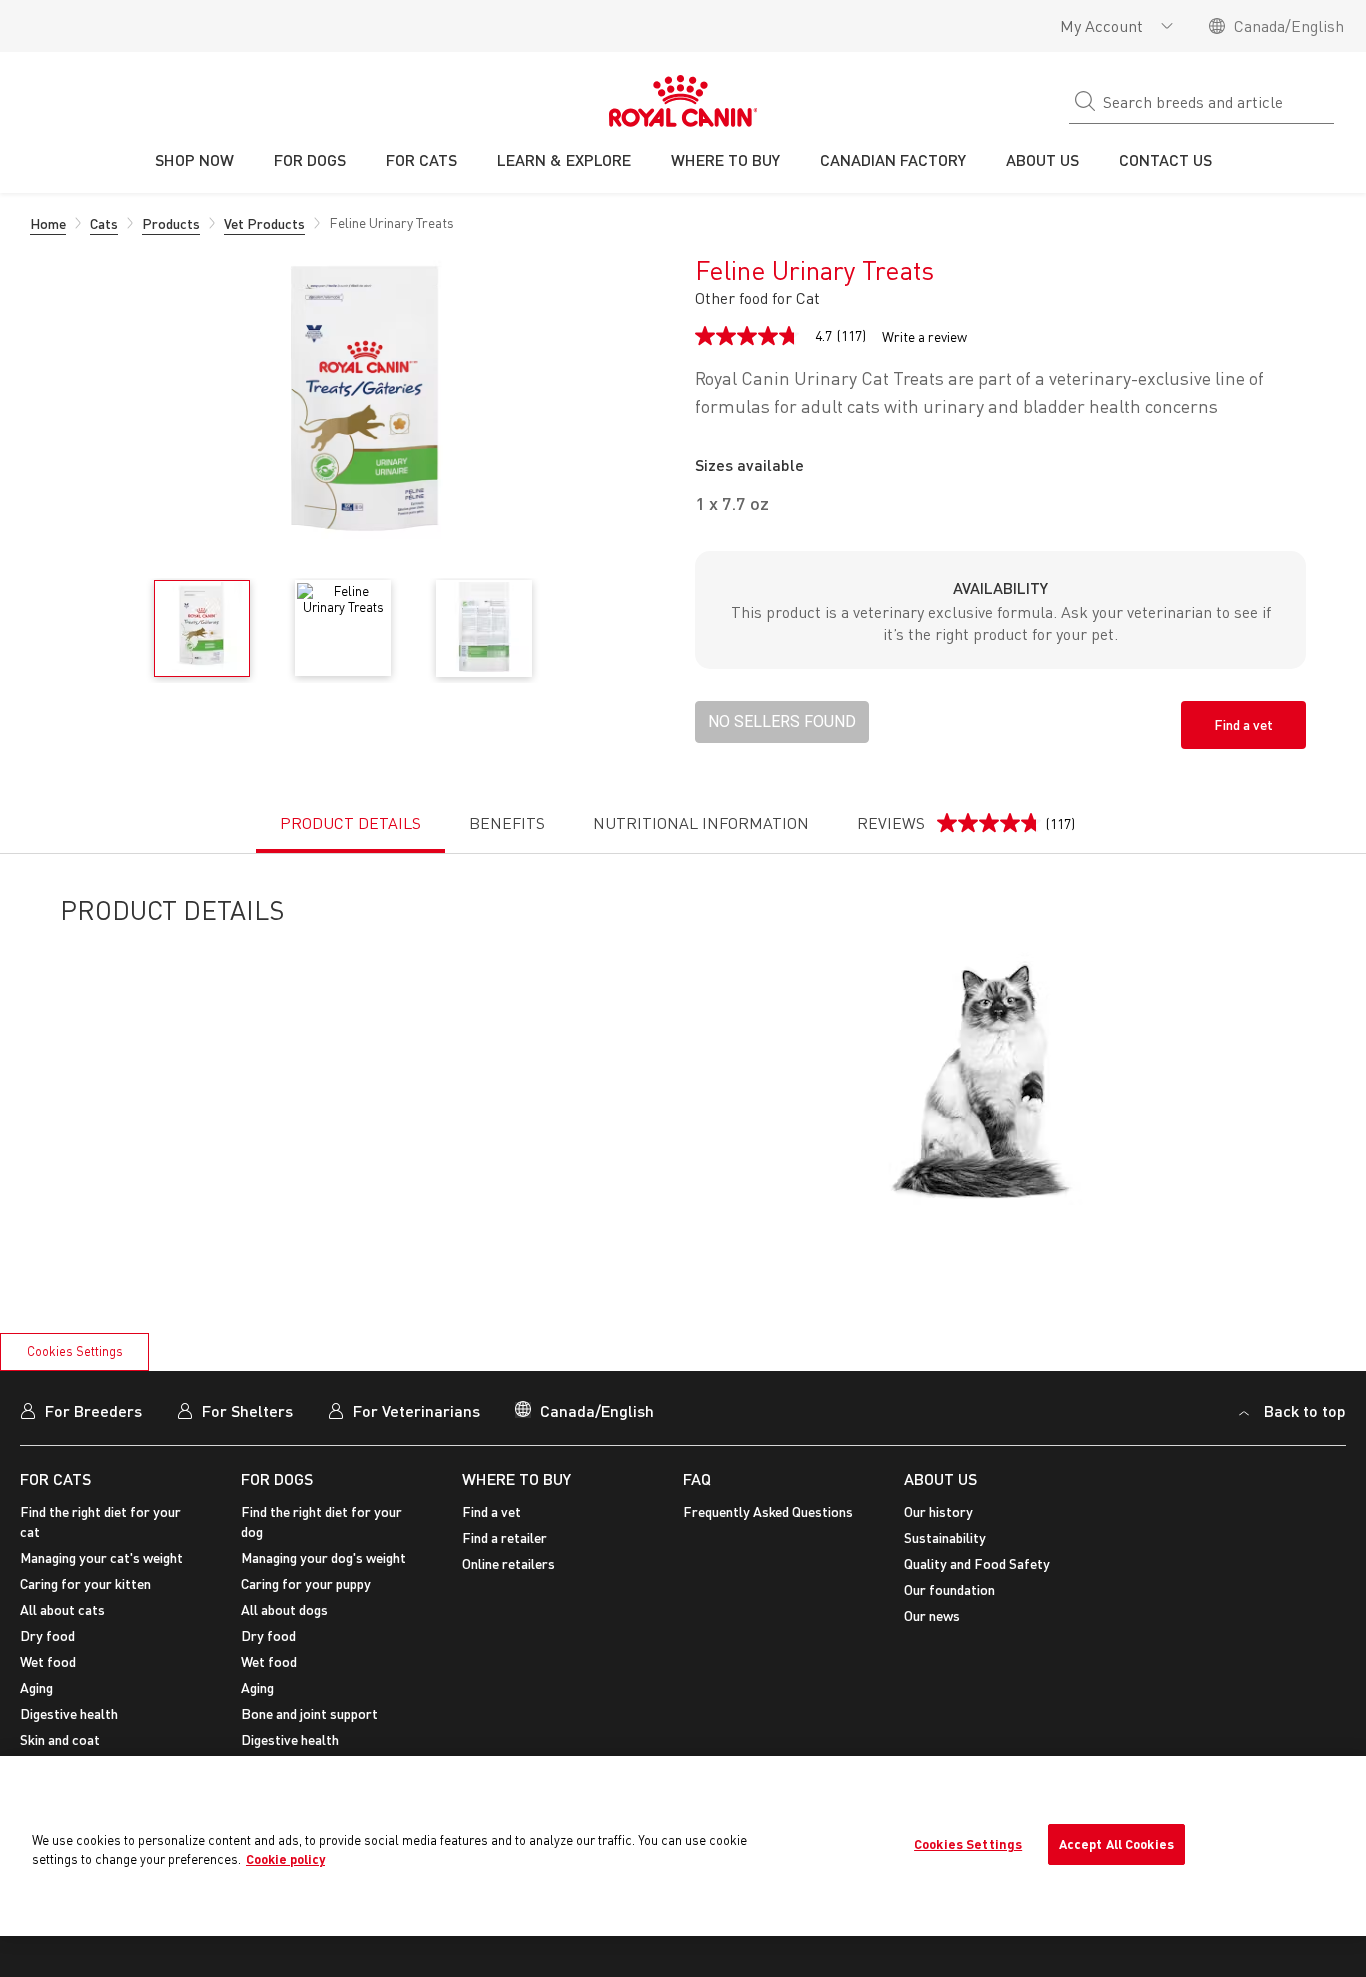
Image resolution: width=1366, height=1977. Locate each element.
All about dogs (284, 1609)
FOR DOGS (277, 1478)
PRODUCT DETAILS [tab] (350, 823)
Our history (938, 1511)
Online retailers (508, 1563)
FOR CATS (55, 1478)
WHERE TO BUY (516, 1478)
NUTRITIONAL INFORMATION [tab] (701, 823)
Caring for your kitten (85, 1583)
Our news (932, 1615)
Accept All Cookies (1116, 1844)
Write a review (924, 337)
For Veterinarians (416, 1410)
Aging (36, 1687)
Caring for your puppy (306, 1583)
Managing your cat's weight (101, 1557)
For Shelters (247, 1410)
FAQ (697, 1478)
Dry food (47, 1635)
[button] (782, 722)
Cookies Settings (75, 1351)
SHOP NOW (194, 159)
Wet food (48, 1661)
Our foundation (949, 1589)
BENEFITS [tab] (507, 823)
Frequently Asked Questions (768, 1511)
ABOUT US (940, 1478)
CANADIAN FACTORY (893, 159)
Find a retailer (504, 1537)
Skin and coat (60, 1739)
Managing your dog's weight (323, 1557)
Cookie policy (285, 1859)
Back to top (1305, 1410)
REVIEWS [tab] (966, 833)
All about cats (62, 1609)
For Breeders (93, 1410)
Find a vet (1243, 724)
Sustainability (945, 1537)
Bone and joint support (309, 1713)
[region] (683, 1846)
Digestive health (69, 1713)
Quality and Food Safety (977, 1563)
